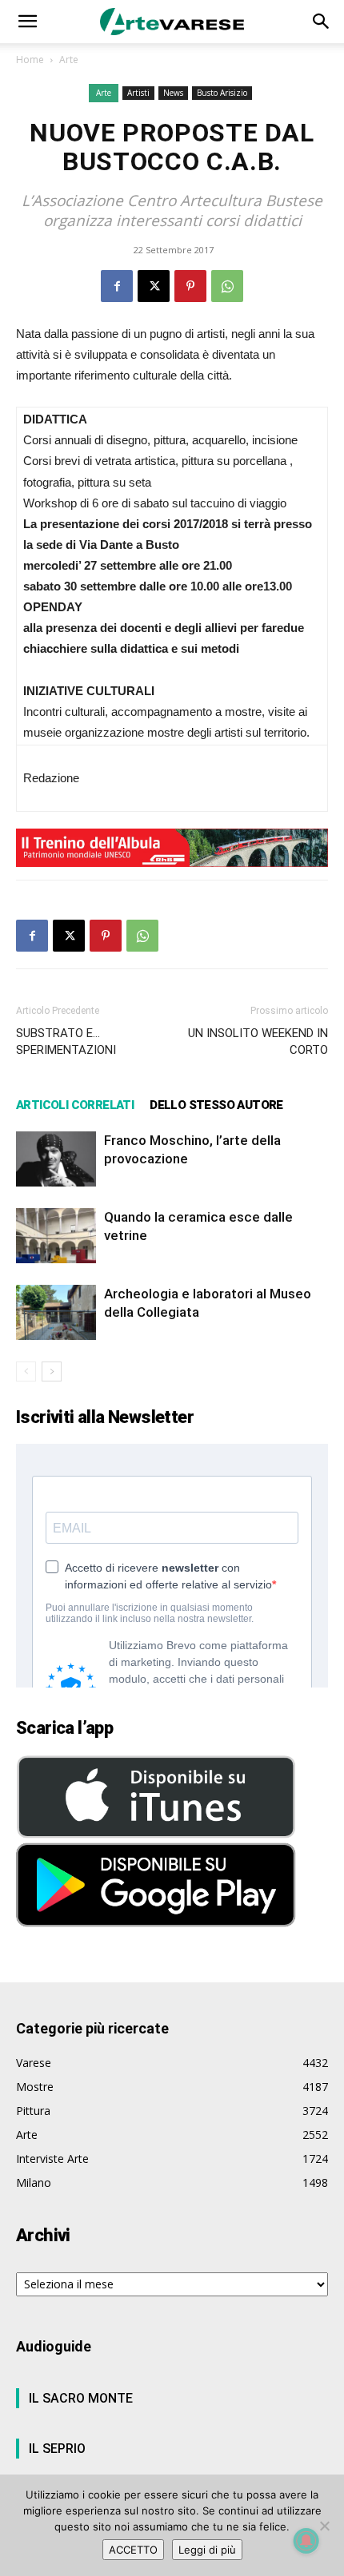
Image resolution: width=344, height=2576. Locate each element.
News (173, 93)
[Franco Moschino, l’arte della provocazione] (56, 1159)
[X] (154, 286)
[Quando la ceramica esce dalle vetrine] (56, 1236)
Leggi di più (207, 2550)
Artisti (138, 93)
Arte (69, 60)
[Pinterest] (190, 286)
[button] (27, 22)
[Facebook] (117, 286)
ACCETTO (133, 2550)
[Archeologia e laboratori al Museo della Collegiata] (56, 1312)
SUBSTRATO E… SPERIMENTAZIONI (66, 1042)
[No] (324, 2526)
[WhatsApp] (227, 286)
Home (30, 60)
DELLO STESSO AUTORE (216, 1105)
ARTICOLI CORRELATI (75, 1105)
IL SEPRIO (57, 2449)
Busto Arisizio (222, 93)
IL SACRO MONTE (81, 2398)
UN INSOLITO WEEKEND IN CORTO (258, 1042)
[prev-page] (26, 1371)
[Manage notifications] (306, 2541)
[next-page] (52, 1371)
